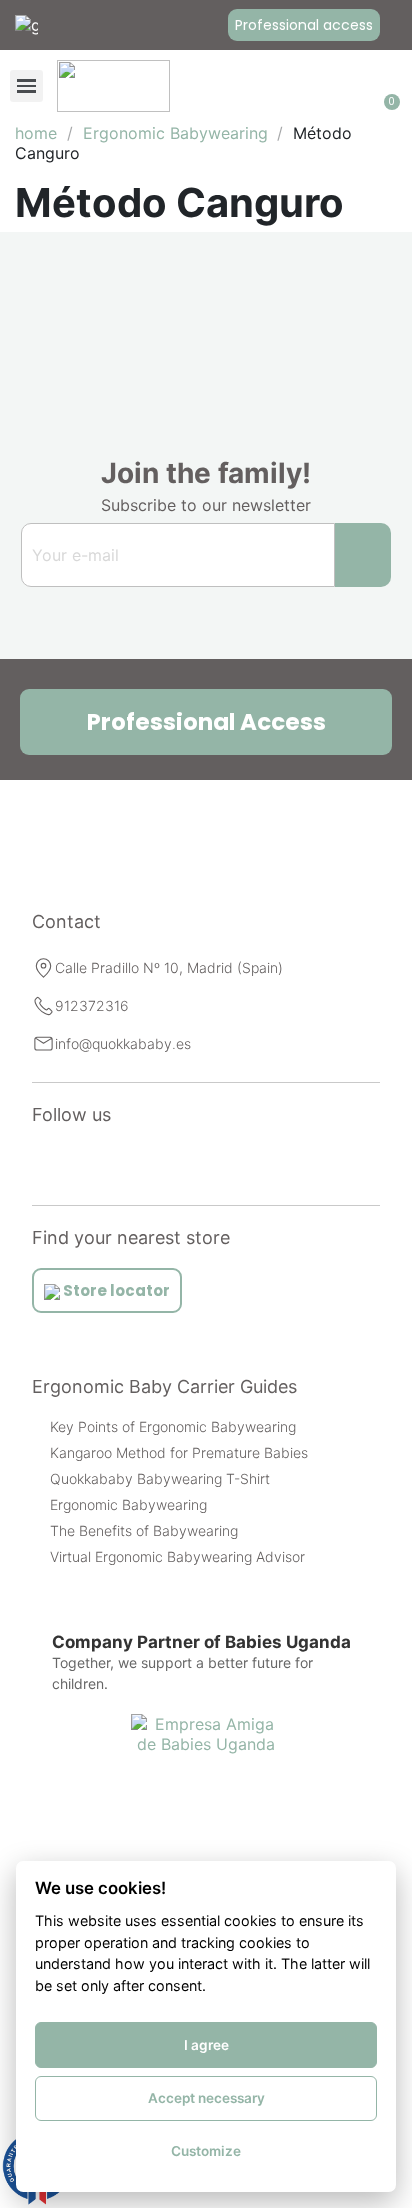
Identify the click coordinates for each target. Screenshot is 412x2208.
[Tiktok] (196, 1162)
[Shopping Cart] (387, 86)
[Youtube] (108, 1162)
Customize (206, 2151)
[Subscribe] (363, 555)
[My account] (360, 86)
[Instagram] (64, 1162)
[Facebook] (152, 1162)
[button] (304, 25)
